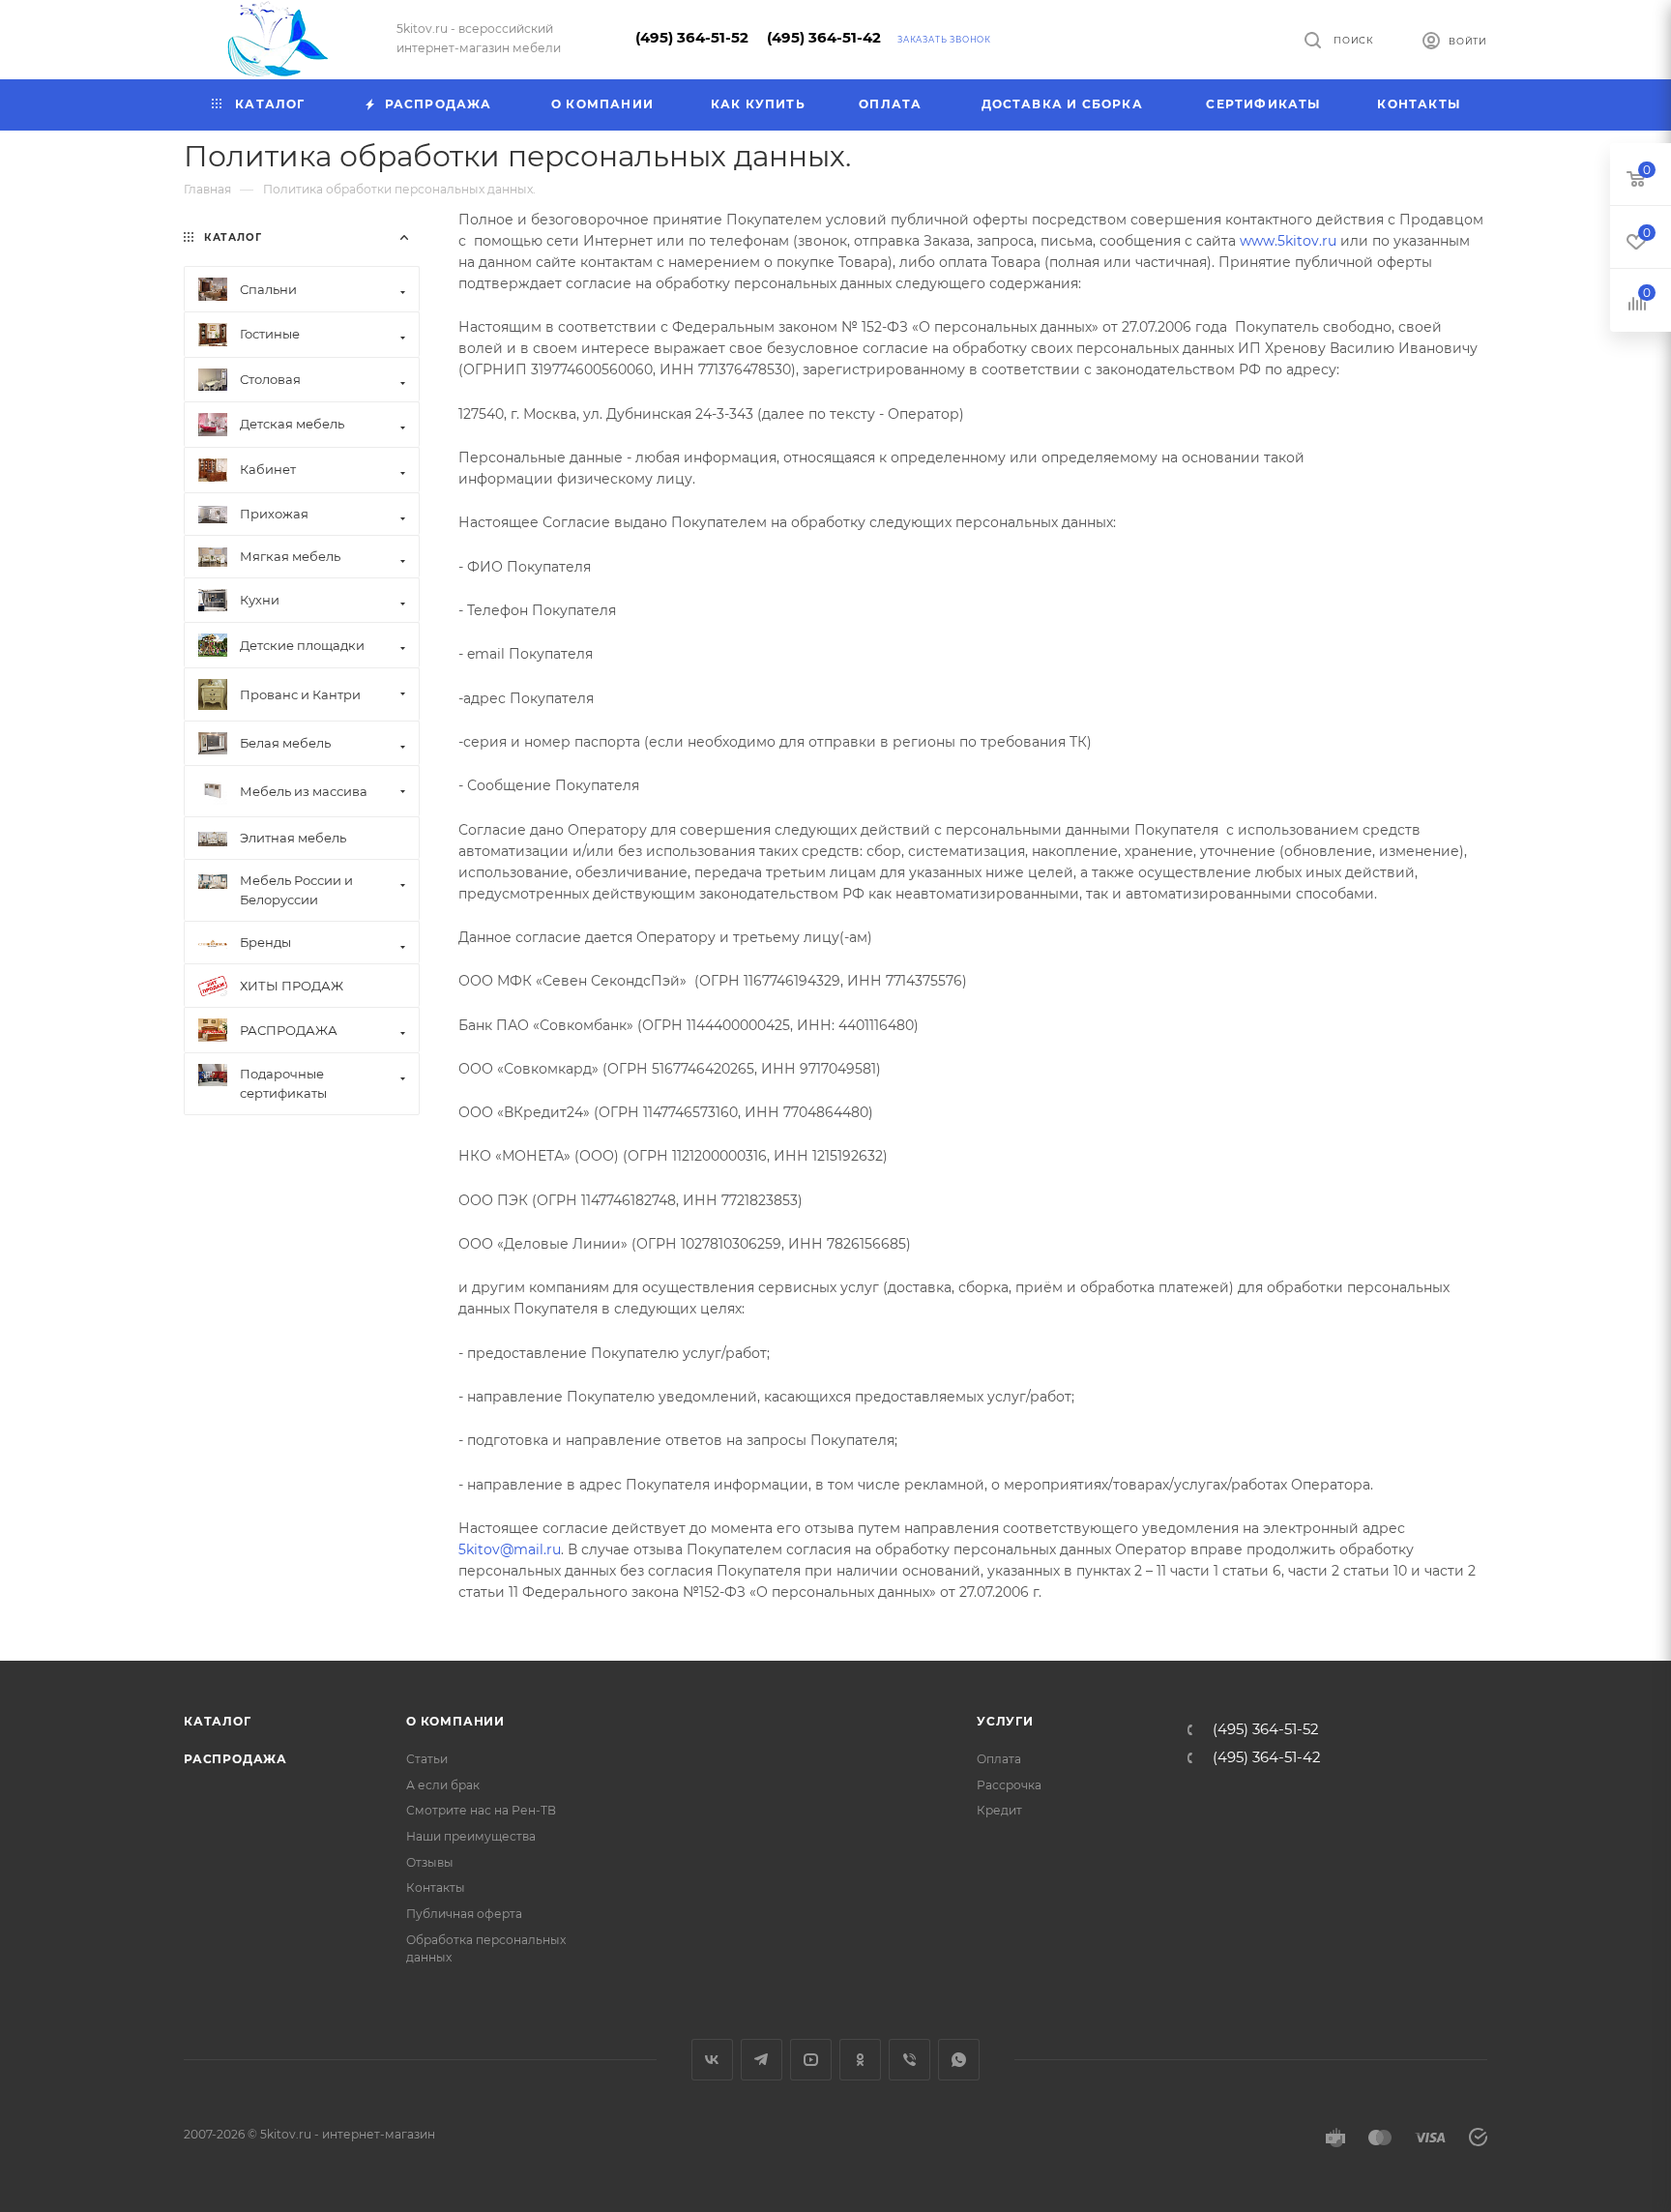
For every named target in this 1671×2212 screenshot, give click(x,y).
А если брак (443, 1785)
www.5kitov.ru (1288, 241)
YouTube (811, 2060)
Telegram (762, 2060)
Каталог (218, 1721)
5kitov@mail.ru (510, 1549)
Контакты (436, 1888)
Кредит (999, 1810)
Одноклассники (860, 2060)
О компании (455, 1721)
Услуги (1005, 1721)
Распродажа (235, 1759)
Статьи (427, 1759)
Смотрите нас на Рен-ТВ (481, 1810)
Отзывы (430, 1862)
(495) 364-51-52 (692, 38)
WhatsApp (959, 2060)
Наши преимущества (471, 1836)
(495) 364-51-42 (824, 38)
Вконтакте (712, 2060)
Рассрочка (1009, 1785)
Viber (909, 2060)
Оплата (999, 1759)
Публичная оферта (464, 1914)
